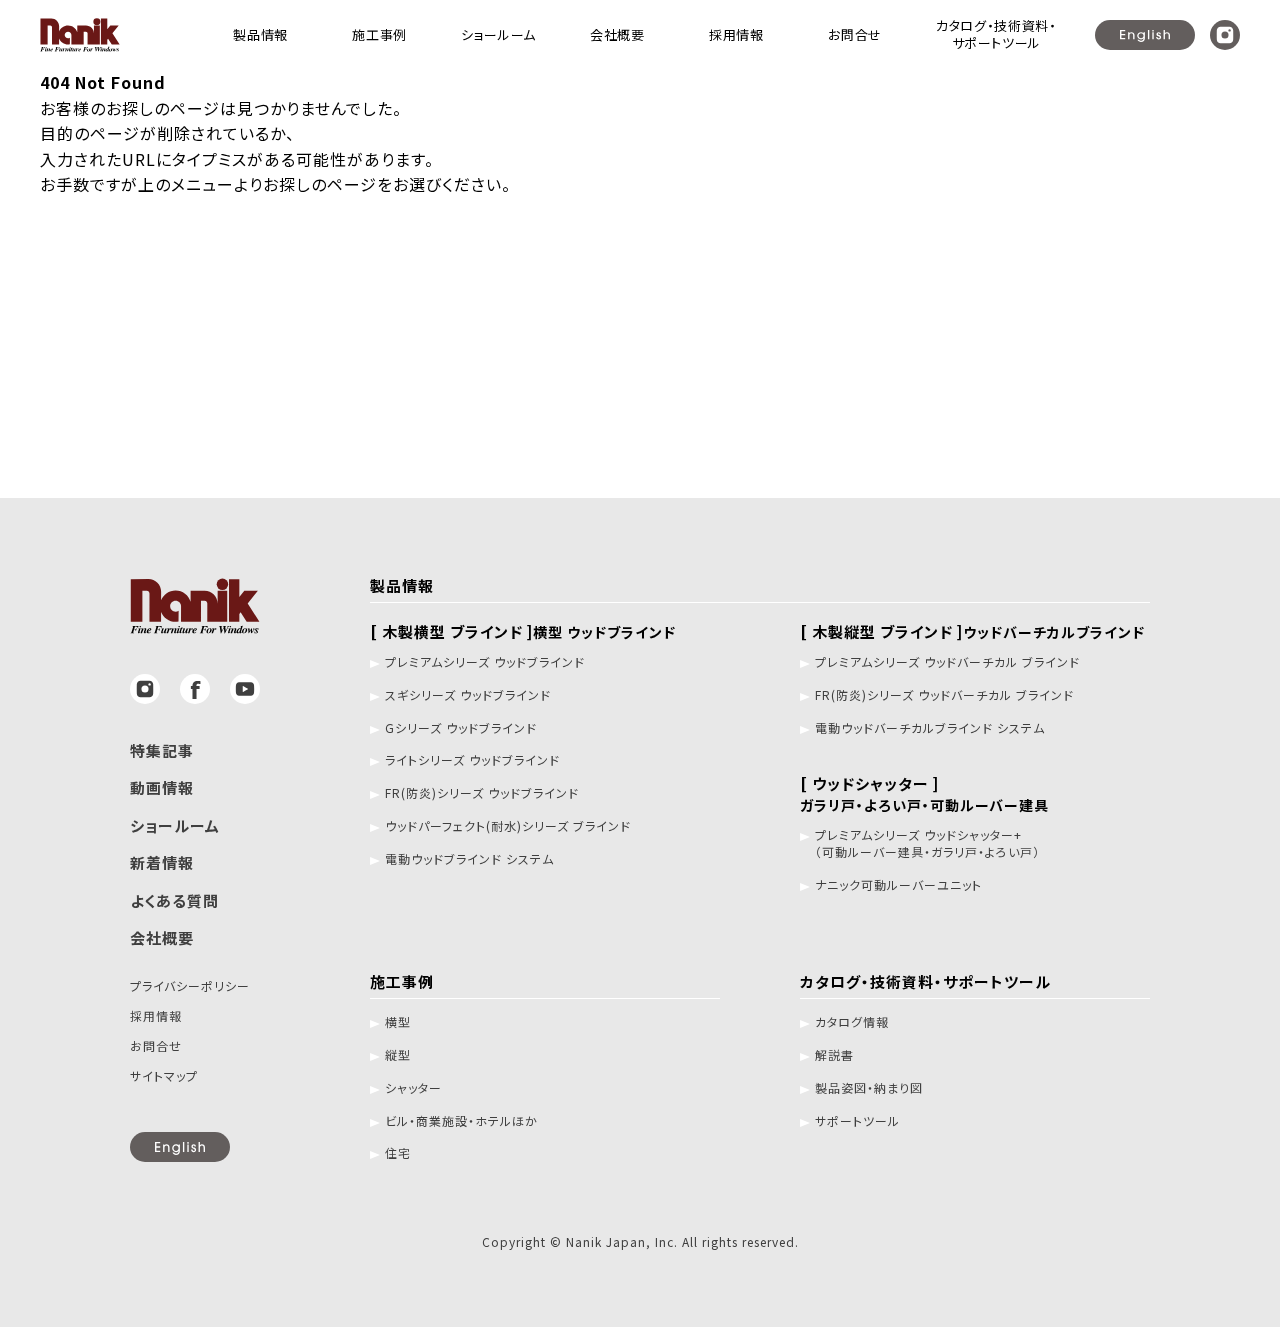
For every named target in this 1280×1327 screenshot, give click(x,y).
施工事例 (402, 981)
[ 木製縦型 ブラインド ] (972, 631)
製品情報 (402, 585)
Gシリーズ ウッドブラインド (461, 728)
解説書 (834, 1055)
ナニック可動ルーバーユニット (898, 885)
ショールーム (175, 825)
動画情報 (162, 787)
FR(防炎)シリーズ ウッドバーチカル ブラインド (944, 695)
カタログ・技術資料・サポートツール (925, 981)
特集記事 (162, 750)
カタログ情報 (852, 1022)
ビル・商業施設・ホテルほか (461, 1121)
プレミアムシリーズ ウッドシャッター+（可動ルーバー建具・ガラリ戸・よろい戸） (927, 843)
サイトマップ (164, 1075)
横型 (398, 1022)
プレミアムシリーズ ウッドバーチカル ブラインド (947, 662)
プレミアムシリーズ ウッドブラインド (485, 662)
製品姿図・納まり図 (869, 1088)
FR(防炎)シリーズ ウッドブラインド (482, 793)
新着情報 (162, 862)
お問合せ (156, 1045)
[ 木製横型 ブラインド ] (523, 631)
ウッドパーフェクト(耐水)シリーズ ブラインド (508, 826)
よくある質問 (174, 900)
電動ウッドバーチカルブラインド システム (930, 728)
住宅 (398, 1153)
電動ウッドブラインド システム (469, 859)
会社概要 (162, 937)
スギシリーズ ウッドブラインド (468, 695)
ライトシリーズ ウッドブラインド (472, 760)
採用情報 (156, 1015)
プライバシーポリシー (190, 985)
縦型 (398, 1055)
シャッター (413, 1088)
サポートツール (857, 1121)
